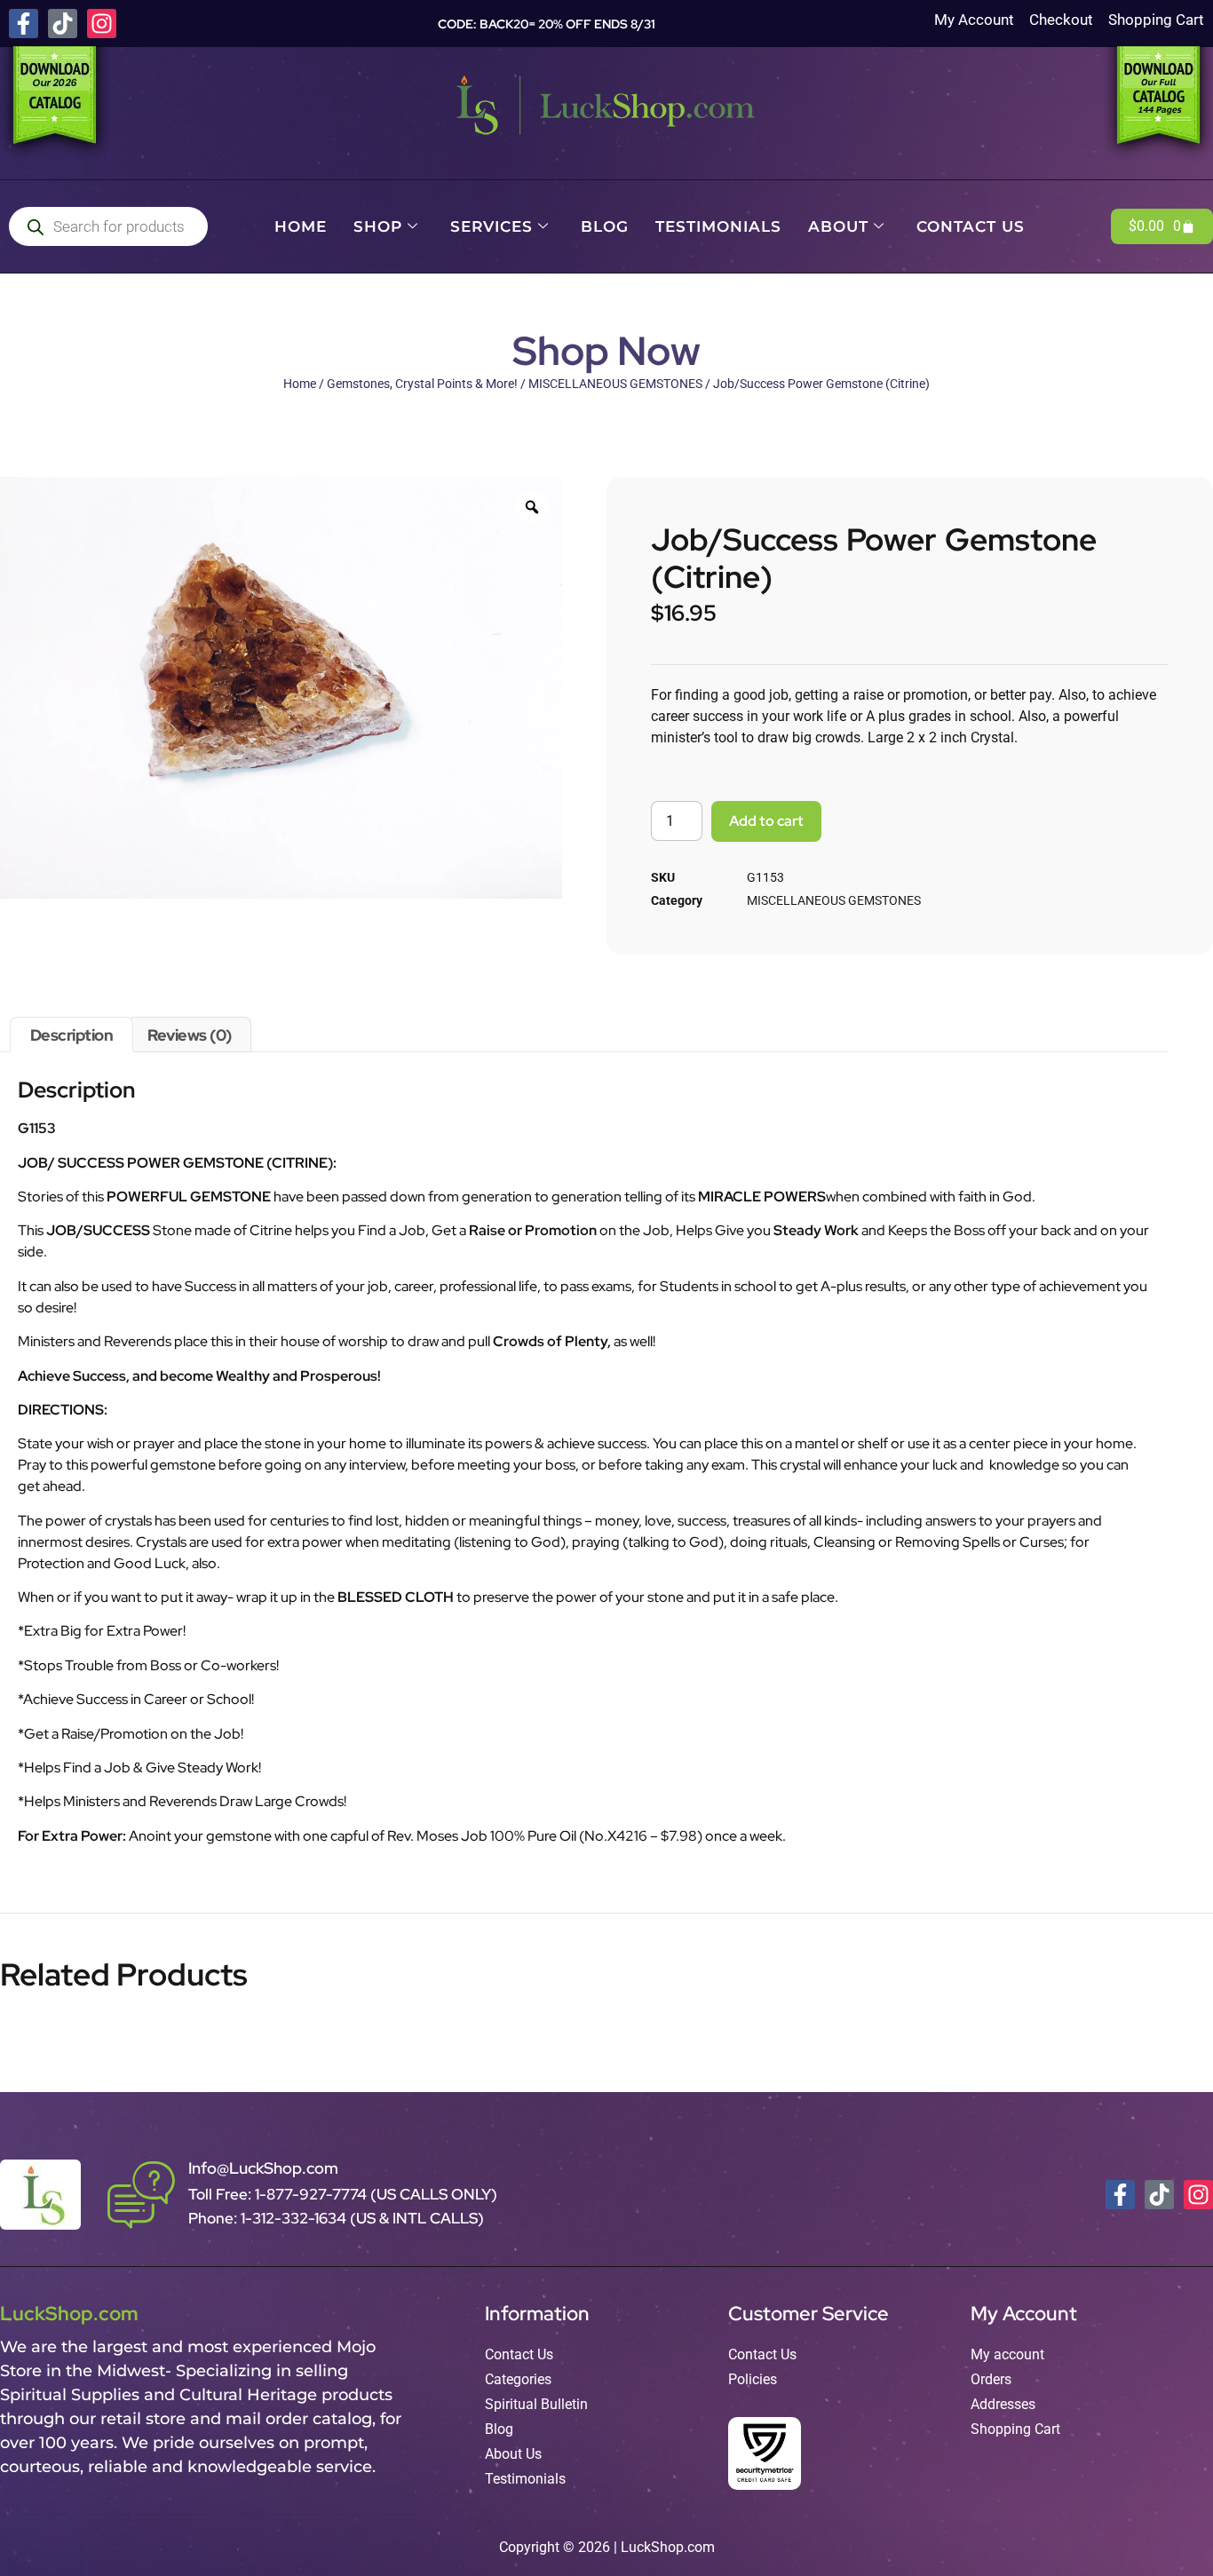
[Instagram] (102, 24)
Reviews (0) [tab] (190, 1035)
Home (301, 226)
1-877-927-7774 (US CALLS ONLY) (376, 2194)
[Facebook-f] (24, 24)
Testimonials (718, 226)
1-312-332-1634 (295, 2218)
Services (492, 226)
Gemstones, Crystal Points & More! (422, 384)
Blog (605, 226)
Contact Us (971, 226)
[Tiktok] (63, 24)
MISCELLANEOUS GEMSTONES (615, 384)
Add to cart (766, 821)
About (838, 226)
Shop (378, 226)
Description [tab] (72, 1035)
